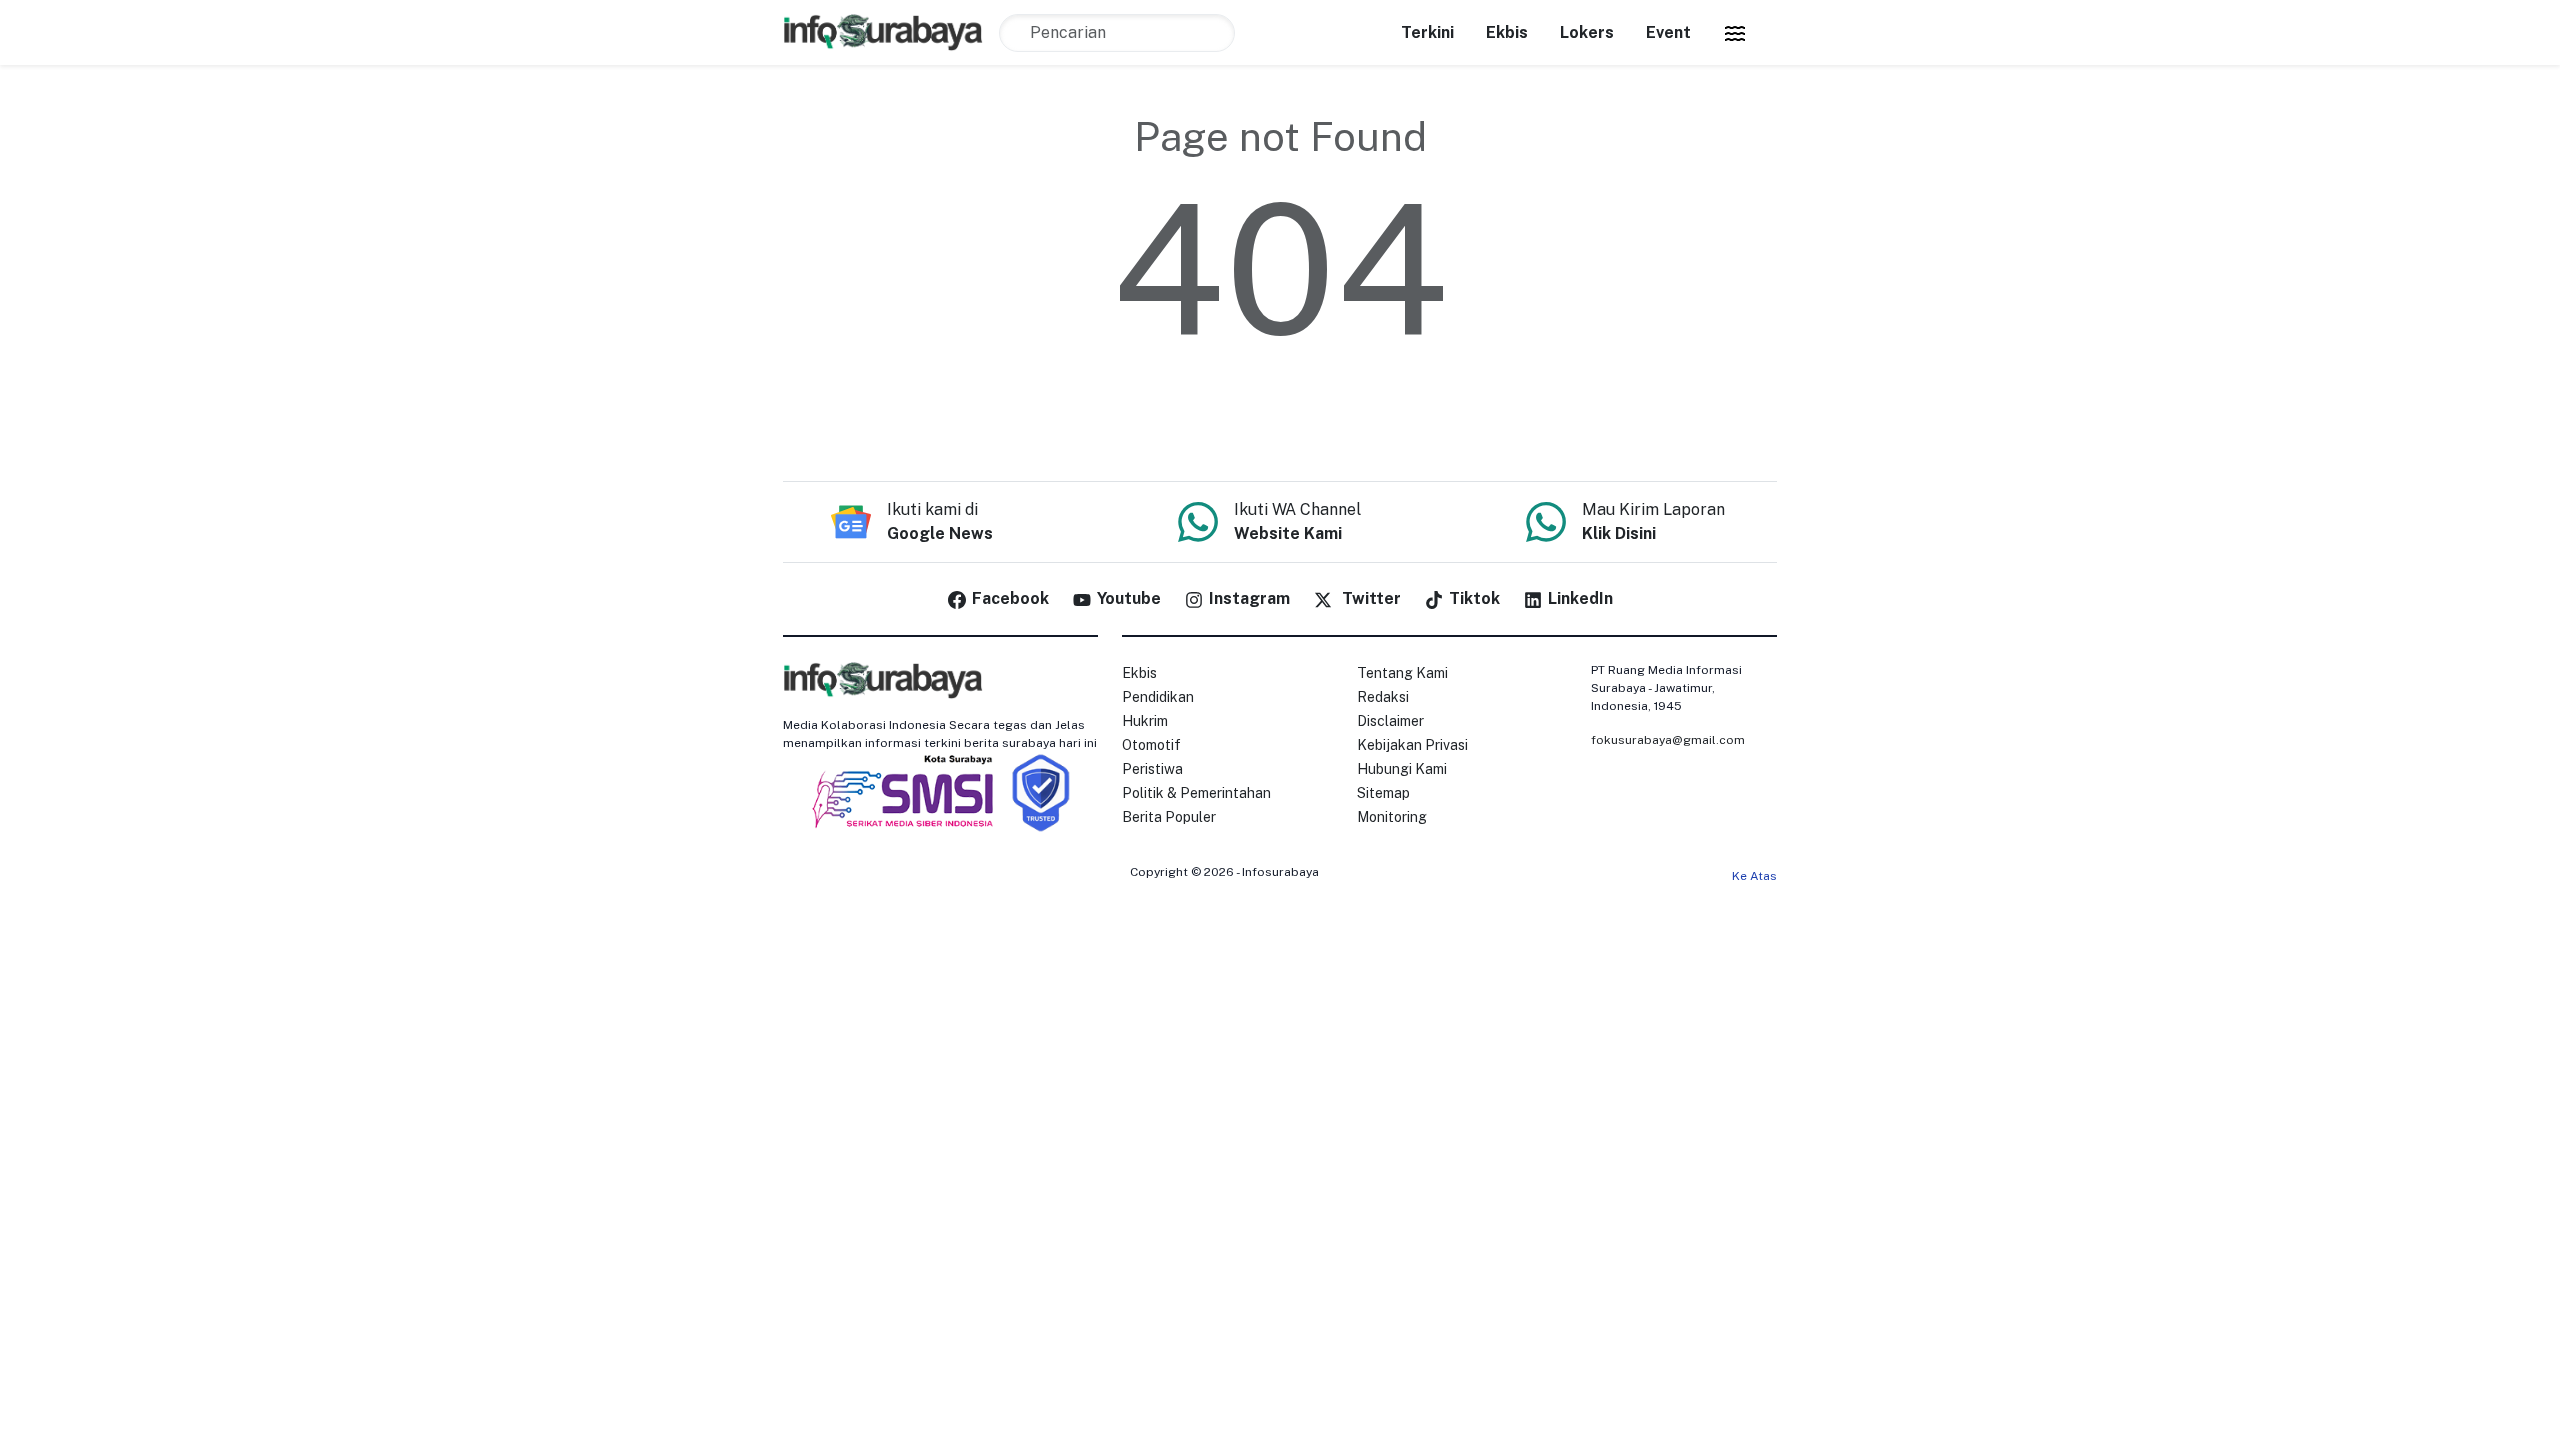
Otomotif (1151, 745)
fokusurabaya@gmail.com (1668, 740)
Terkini (1427, 32)
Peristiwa (1152, 769)
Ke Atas (1754, 876)
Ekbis (1507, 32)
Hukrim (1145, 721)
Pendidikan (1158, 697)
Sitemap (1383, 793)
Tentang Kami (1402, 673)
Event (1668, 32)
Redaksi (1383, 697)
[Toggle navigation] (1735, 33)
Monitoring (1392, 817)
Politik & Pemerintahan (1196, 793)
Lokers (1587, 32)
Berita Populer (1169, 817)
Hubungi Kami (1402, 769)
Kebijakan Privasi (1412, 745)
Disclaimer (1390, 721)
